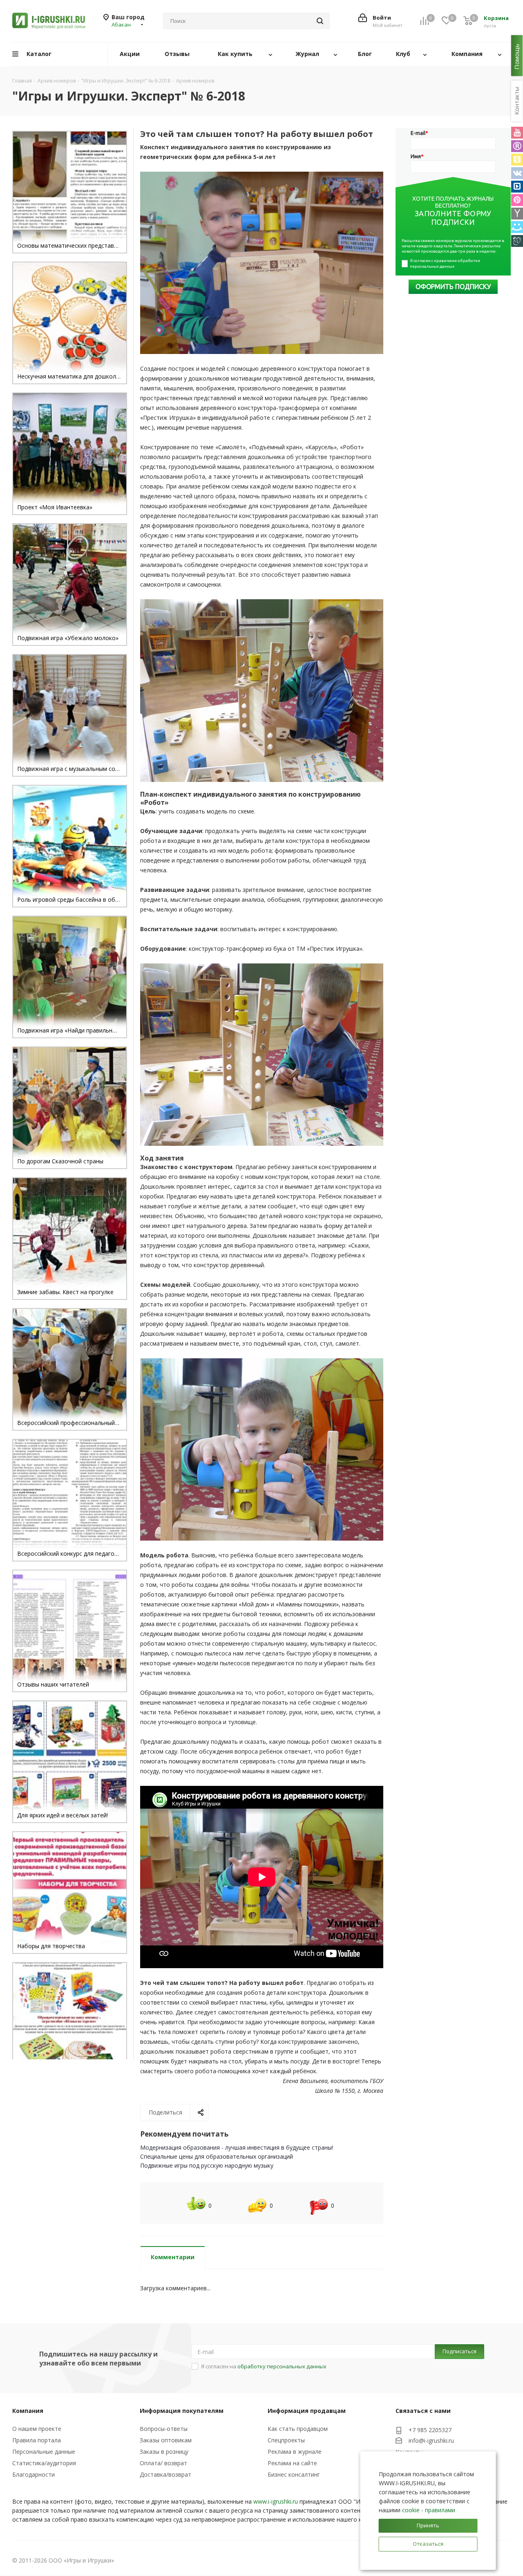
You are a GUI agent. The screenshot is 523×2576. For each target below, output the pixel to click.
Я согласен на (264, 2366)
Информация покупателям (182, 2411)
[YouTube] (517, 133)
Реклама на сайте (292, 2463)
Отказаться (428, 2544)
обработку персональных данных (282, 2366)
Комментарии (173, 2257)
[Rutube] (517, 146)
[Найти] (320, 21)
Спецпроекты (286, 2440)
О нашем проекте (37, 2429)
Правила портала (37, 2440)
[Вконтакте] (517, 173)
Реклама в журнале (295, 2452)
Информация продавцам (307, 2411)
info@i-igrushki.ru (431, 2440)
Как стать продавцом (298, 2429)
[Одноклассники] (517, 160)
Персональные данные (44, 2452)
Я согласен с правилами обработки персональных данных (445, 263)
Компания (28, 2411)
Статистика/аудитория (44, 2463)
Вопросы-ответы (164, 2429)
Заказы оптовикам (166, 2440)
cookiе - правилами (429, 2510)
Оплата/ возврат (163, 2463)
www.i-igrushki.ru (276, 2501)
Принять (428, 2525)
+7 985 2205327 (430, 2430)
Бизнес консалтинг (294, 2474)
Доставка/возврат (165, 2474)
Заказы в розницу (164, 2452)
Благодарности (34, 2474)
